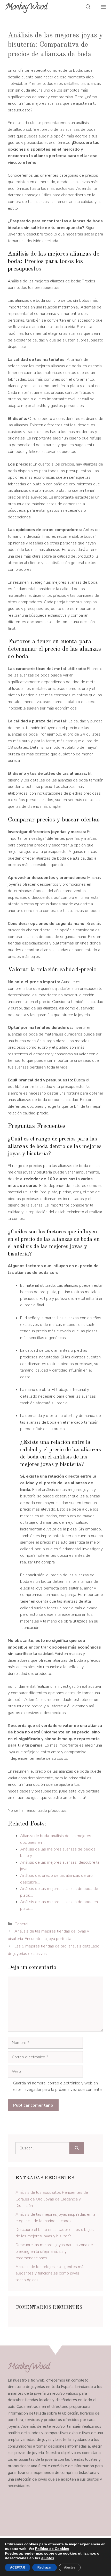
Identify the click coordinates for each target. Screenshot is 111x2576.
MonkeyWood (26, 8)
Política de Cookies (52, 2549)
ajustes (48, 2558)
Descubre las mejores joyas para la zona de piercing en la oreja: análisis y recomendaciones (54, 2251)
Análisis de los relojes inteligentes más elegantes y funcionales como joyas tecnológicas (50, 2273)
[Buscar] (77, 2148)
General (21, 1924)
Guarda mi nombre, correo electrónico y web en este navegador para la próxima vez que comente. (58, 2086)
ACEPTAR (18, 2567)
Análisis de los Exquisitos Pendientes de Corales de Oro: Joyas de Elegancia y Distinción (52, 2199)
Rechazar (45, 2567)
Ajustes (70, 2567)
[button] (88, 8)
